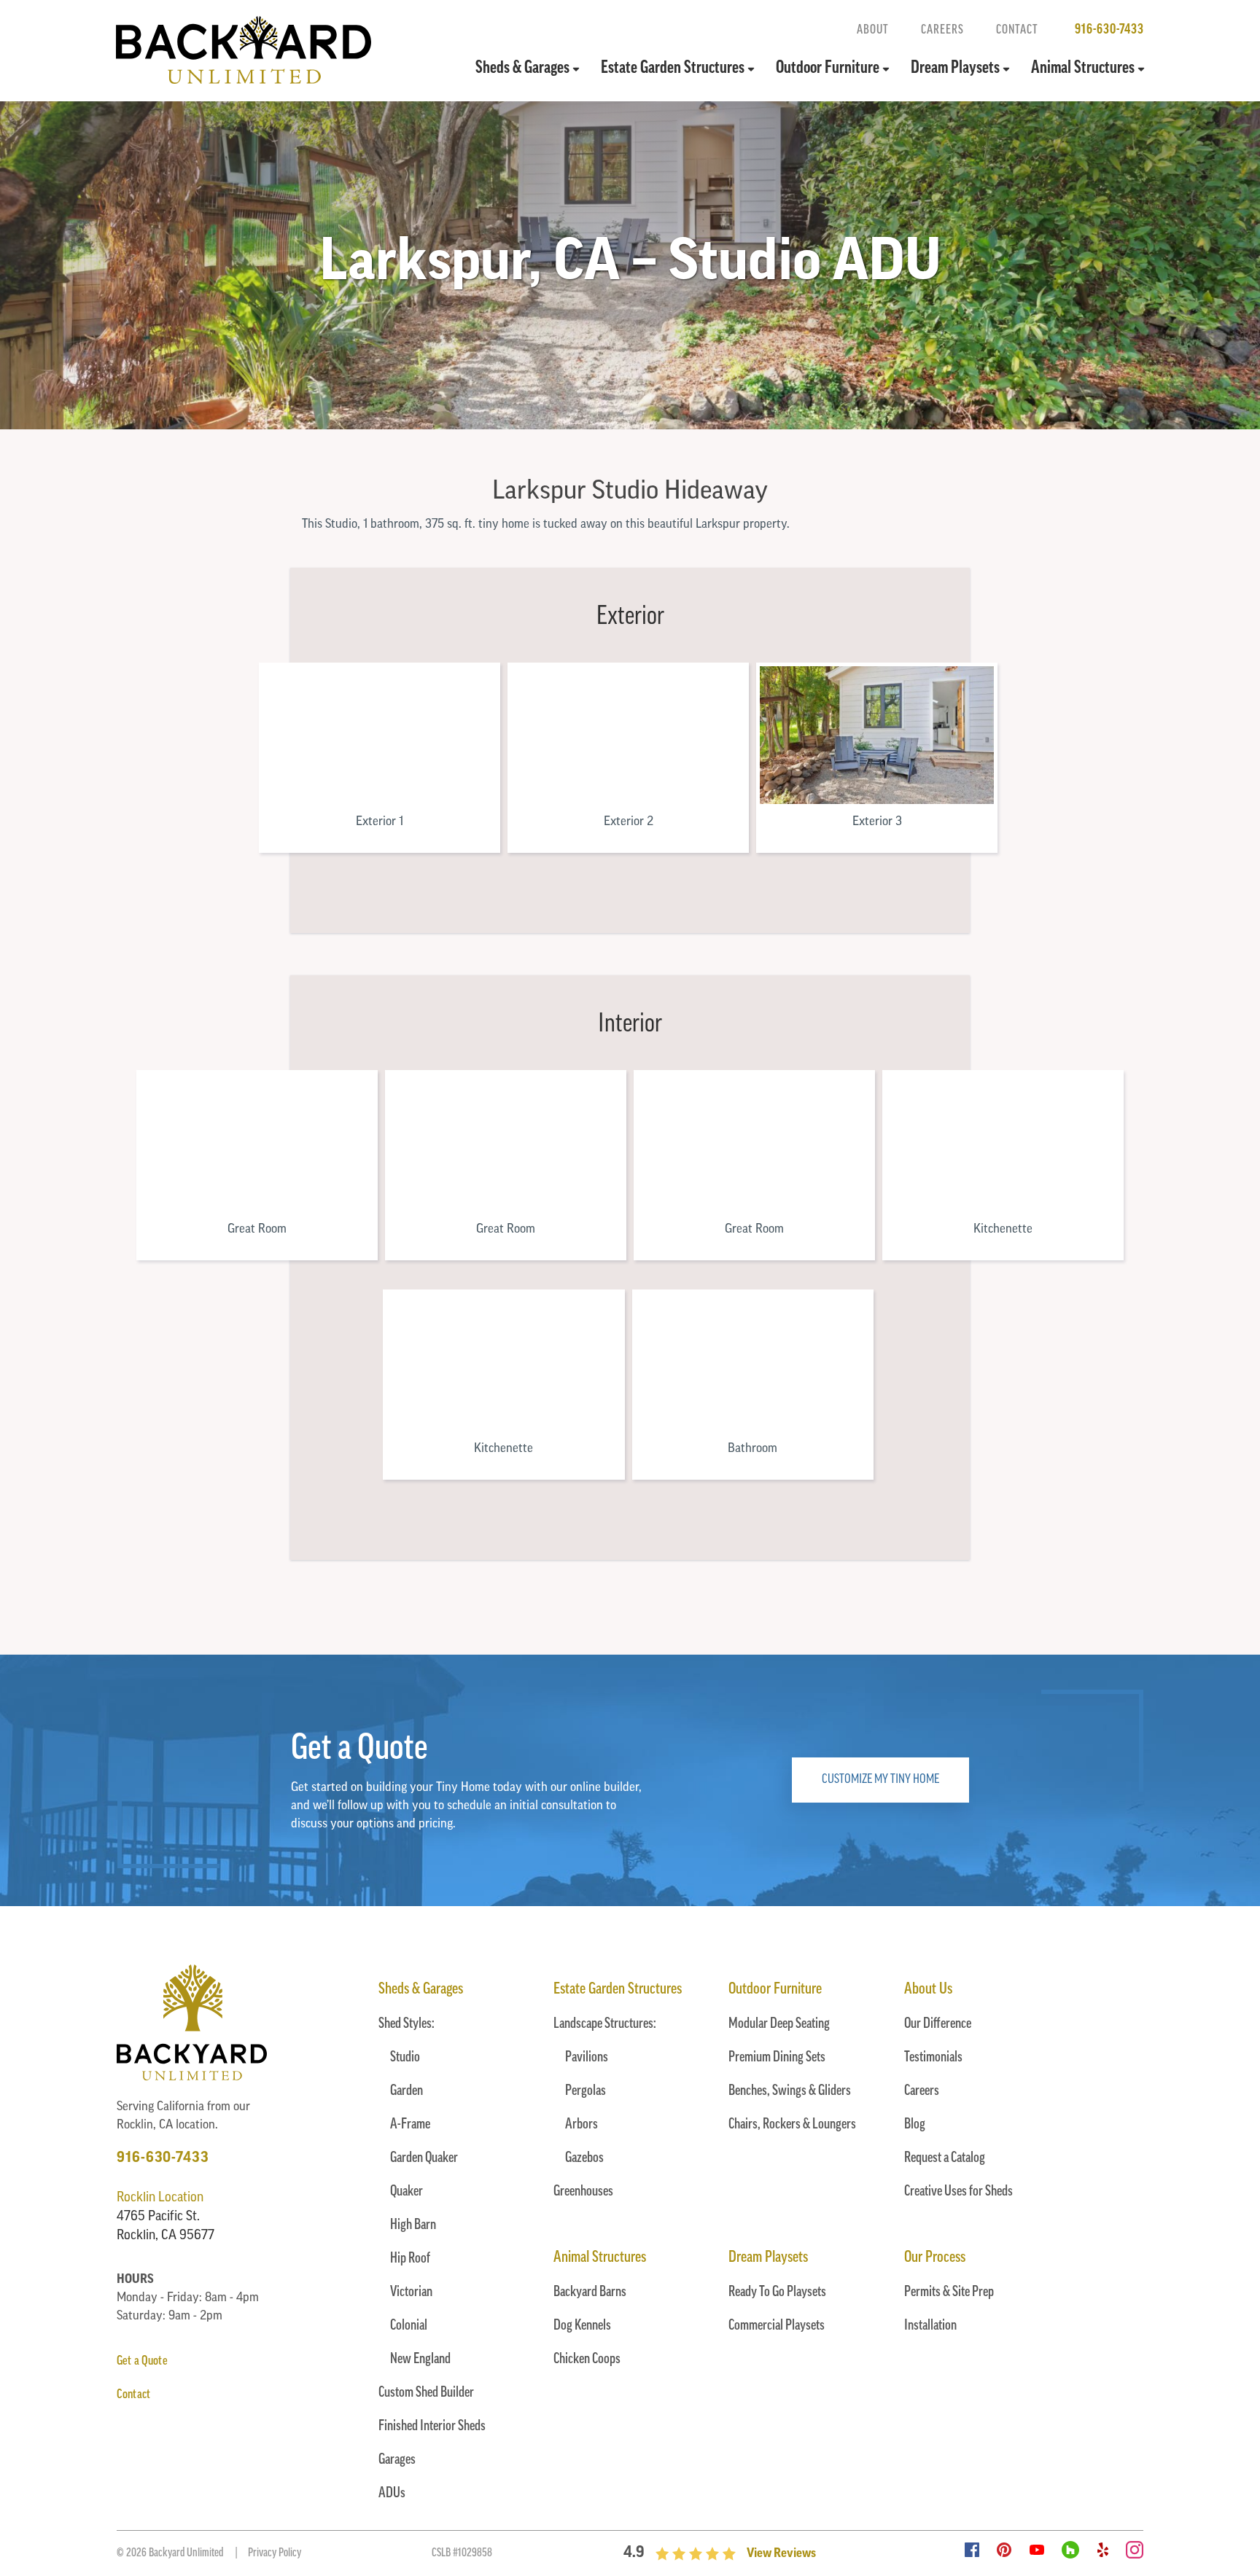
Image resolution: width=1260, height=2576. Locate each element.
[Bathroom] (753, 1362)
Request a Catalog (945, 2158)
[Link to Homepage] (244, 81)
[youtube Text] (1037, 2551)
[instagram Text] (1135, 2551)
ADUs (392, 2494)
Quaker (407, 2192)
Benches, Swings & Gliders (790, 2091)
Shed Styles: (407, 2024)
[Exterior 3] (877, 735)
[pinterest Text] (1004, 2551)
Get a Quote (142, 2362)
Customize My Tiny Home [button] (880, 1780)
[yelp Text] (1103, 2551)
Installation (930, 2326)
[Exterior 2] (628, 735)
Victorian (411, 2292)
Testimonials (933, 2058)
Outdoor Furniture (828, 69)
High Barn (413, 2225)
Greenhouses (583, 2192)
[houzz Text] (1070, 2551)
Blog (915, 2125)
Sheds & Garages (522, 69)
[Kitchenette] (1003, 1143)
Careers (942, 30)
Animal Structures (1083, 69)
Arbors (582, 2125)
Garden (407, 2091)
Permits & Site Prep (949, 2292)
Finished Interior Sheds (432, 2427)
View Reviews (781, 2554)
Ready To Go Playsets (777, 2292)
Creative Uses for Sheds (958, 2192)
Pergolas (586, 2091)
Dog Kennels (582, 2326)
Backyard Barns (590, 2292)
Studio (405, 2058)
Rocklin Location (160, 2198)
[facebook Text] (972, 2551)
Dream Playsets (955, 69)
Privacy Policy (275, 2553)
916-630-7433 (1109, 30)
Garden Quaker (424, 2158)
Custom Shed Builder (426, 2393)
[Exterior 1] (380, 735)
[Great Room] (257, 1143)
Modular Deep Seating (779, 2024)
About (873, 30)
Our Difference (938, 2024)
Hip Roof (410, 2259)
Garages (397, 2460)
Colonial (409, 2326)
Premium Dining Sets (777, 2058)
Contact (1017, 30)
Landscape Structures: (605, 2024)
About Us (928, 1990)
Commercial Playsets (777, 2326)
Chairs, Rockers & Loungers (792, 2125)
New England (420, 2360)
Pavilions (587, 2058)
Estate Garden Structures (673, 69)
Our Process (935, 2258)
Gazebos (584, 2158)
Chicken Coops (587, 2360)
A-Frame (410, 2125)
